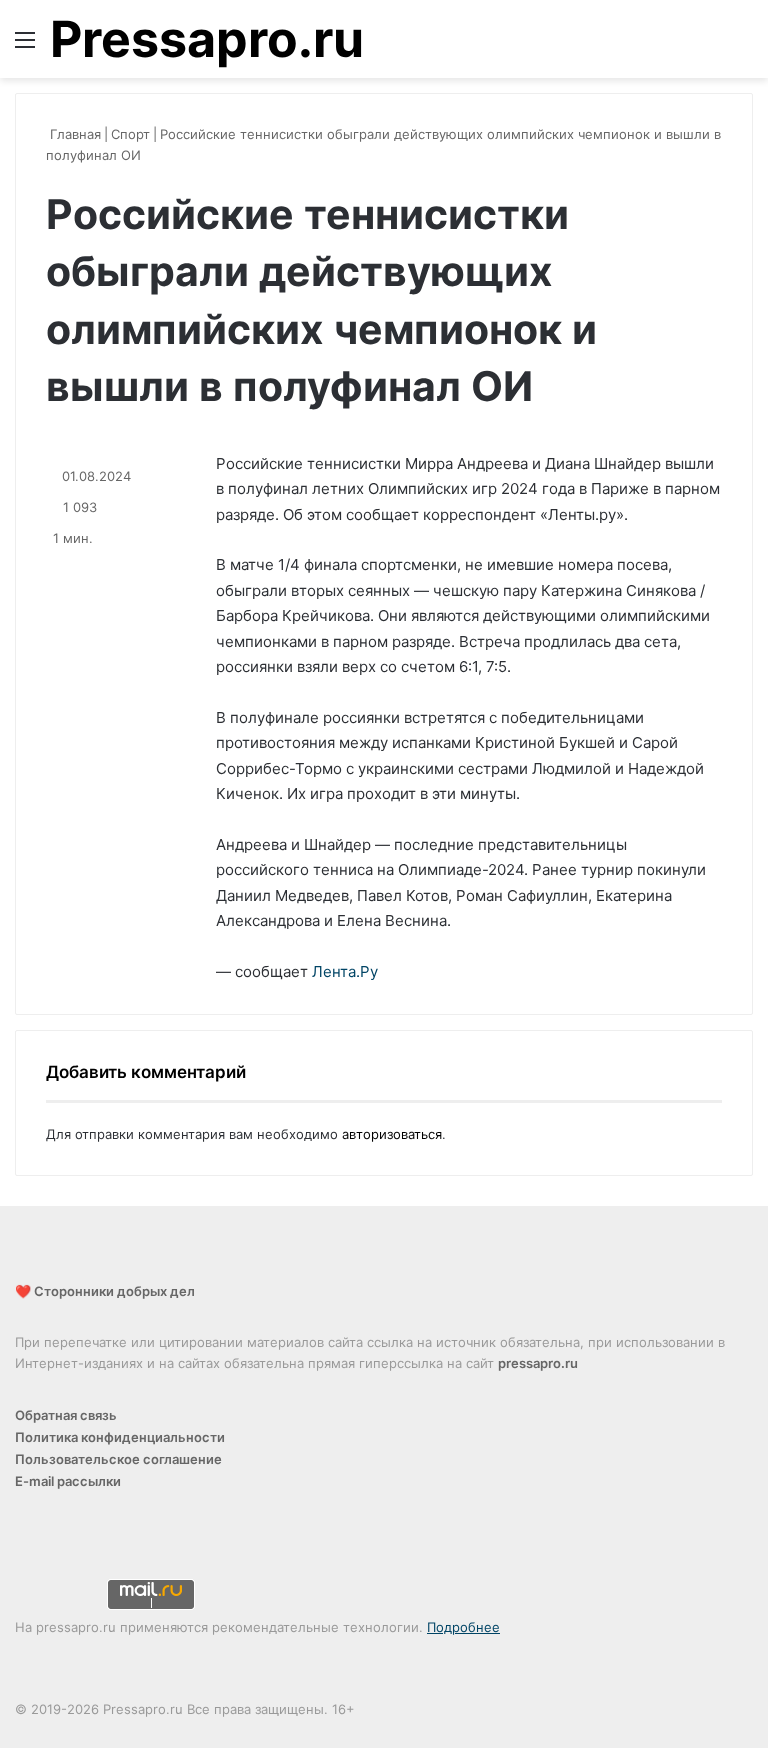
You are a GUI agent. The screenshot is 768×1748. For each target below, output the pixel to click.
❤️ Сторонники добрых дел (105, 1291)
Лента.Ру (345, 971)
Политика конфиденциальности (120, 1437)
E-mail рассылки (68, 1481)
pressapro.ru (538, 1363)
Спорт (130, 134)
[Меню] (25, 46)
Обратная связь (66, 1415)
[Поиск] (743, 46)
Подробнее (463, 1627)
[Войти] (708, 46)
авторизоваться (392, 1134)
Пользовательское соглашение (118, 1459)
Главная (73, 134)
